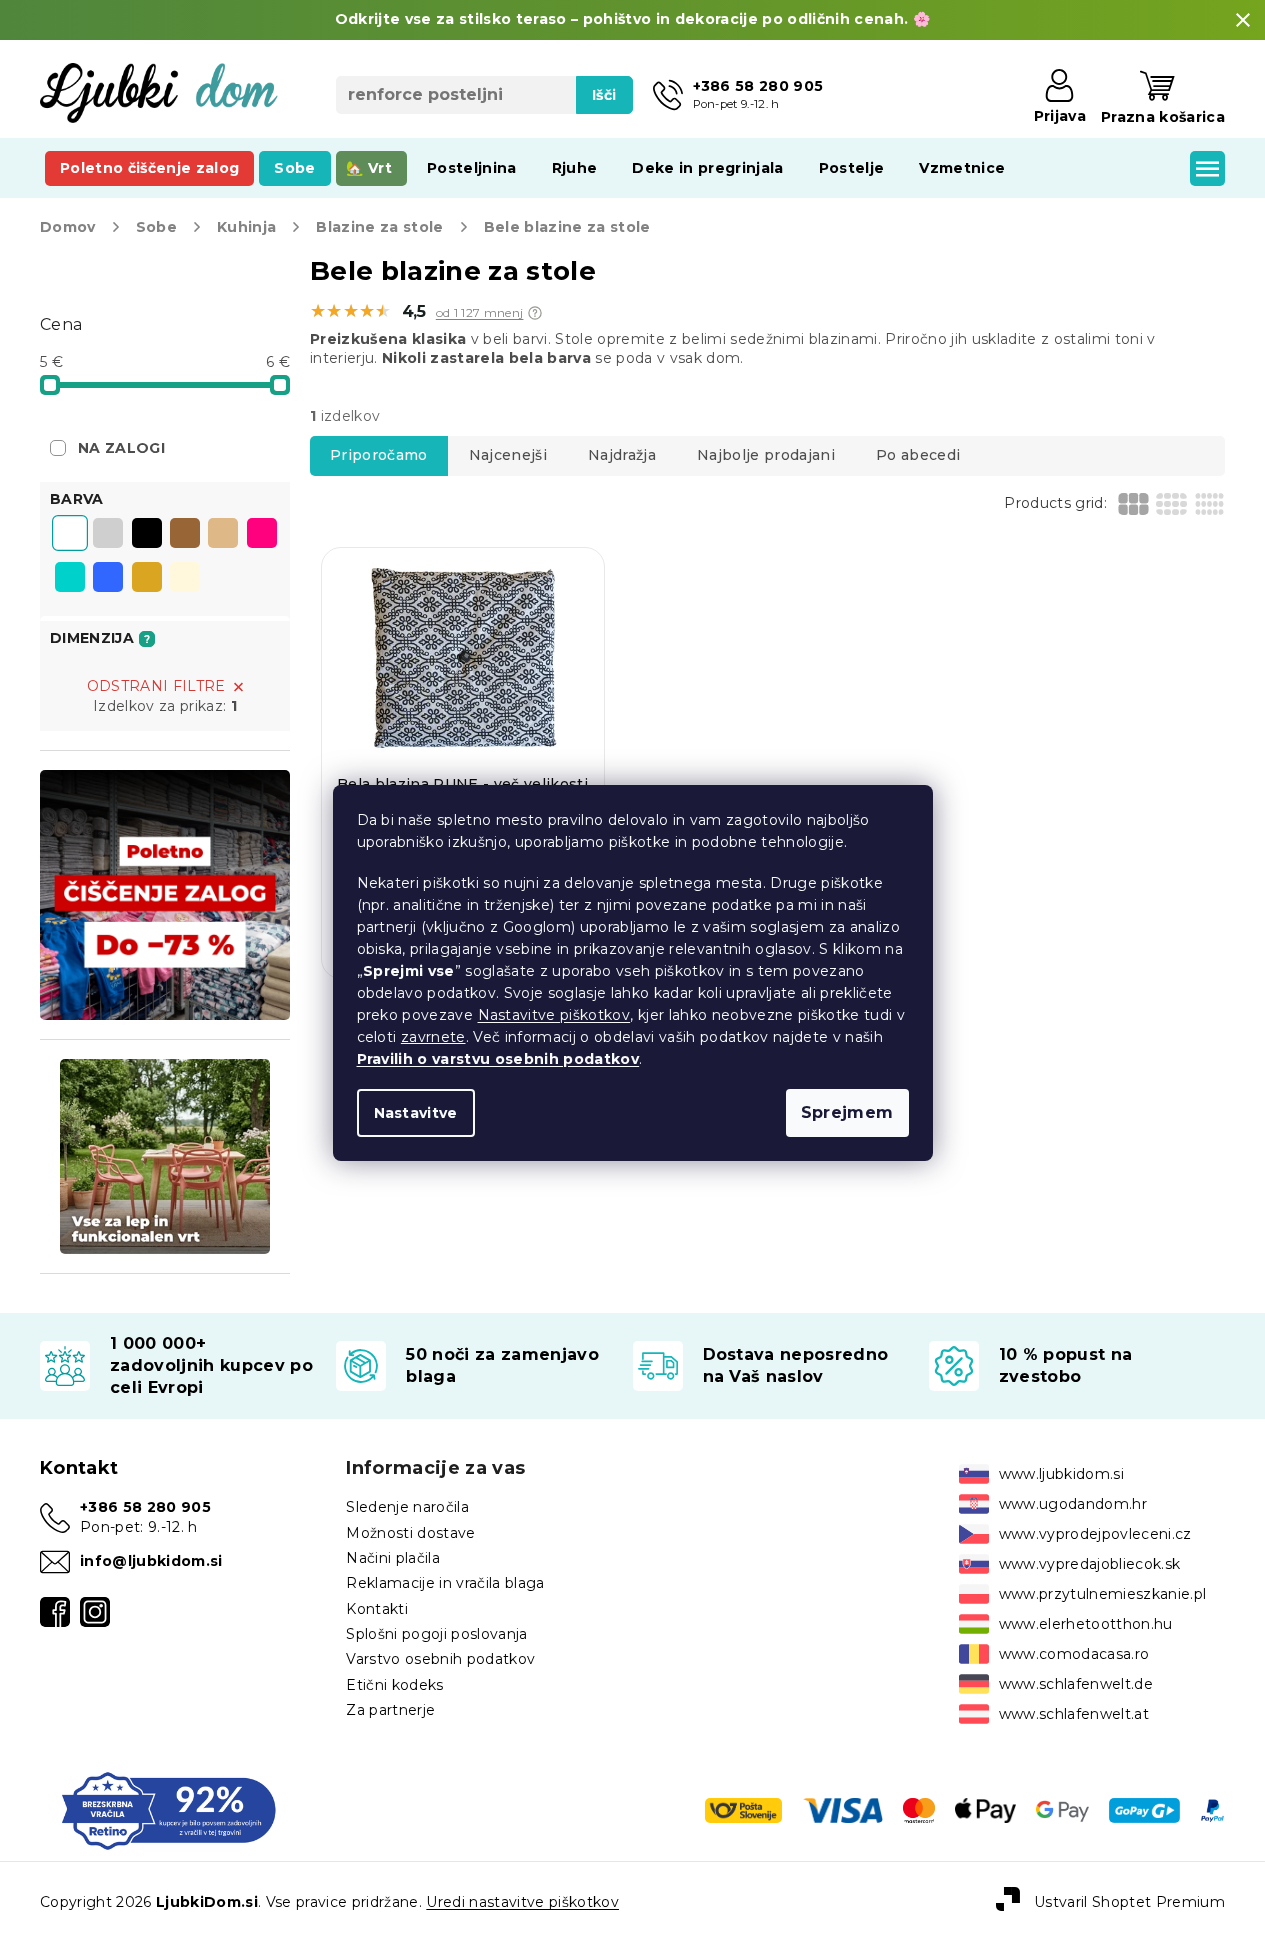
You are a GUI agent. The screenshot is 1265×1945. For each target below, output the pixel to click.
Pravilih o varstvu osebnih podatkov (498, 1059)
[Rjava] (185, 535)
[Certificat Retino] (168, 1809)
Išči (604, 95)
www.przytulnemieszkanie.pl (1103, 1594)
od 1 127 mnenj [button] (480, 313)
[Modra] (108, 579)
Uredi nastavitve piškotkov (522, 1902)
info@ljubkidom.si (151, 1561)
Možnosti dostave (410, 1533)
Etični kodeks (394, 1685)
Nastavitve (416, 1113)
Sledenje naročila (407, 1507)
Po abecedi (918, 455)
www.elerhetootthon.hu (1086, 1624)
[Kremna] (185, 579)
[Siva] (108, 535)
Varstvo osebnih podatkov (440, 1659)
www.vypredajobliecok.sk (1090, 1564)
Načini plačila (393, 1558)
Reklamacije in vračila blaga (445, 1583)
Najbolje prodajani (766, 455)
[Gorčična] (147, 579)
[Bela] (70, 535)
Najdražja (622, 455)
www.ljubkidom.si (1061, 1474)
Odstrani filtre (156, 686)
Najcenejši (508, 455)
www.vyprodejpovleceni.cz (1095, 1534)
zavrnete (433, 1037)
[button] (535, 313)
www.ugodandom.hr (1073, 1504)
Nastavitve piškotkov (554, 1015)
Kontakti (377, 1609)
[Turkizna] (70, 579)
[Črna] (147, 535)
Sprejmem (847, 1112)
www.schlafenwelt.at (1074, 1714)
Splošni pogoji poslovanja (436, 1634)
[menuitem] (149, 168)
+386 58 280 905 (145, 1507)
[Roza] (262, 535)
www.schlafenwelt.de (1076, 1684)
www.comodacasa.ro (1074, 1654)
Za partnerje (390, 1710)
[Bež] (223, 535)
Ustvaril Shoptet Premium (1129, 1902)
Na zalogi (121, 448)
